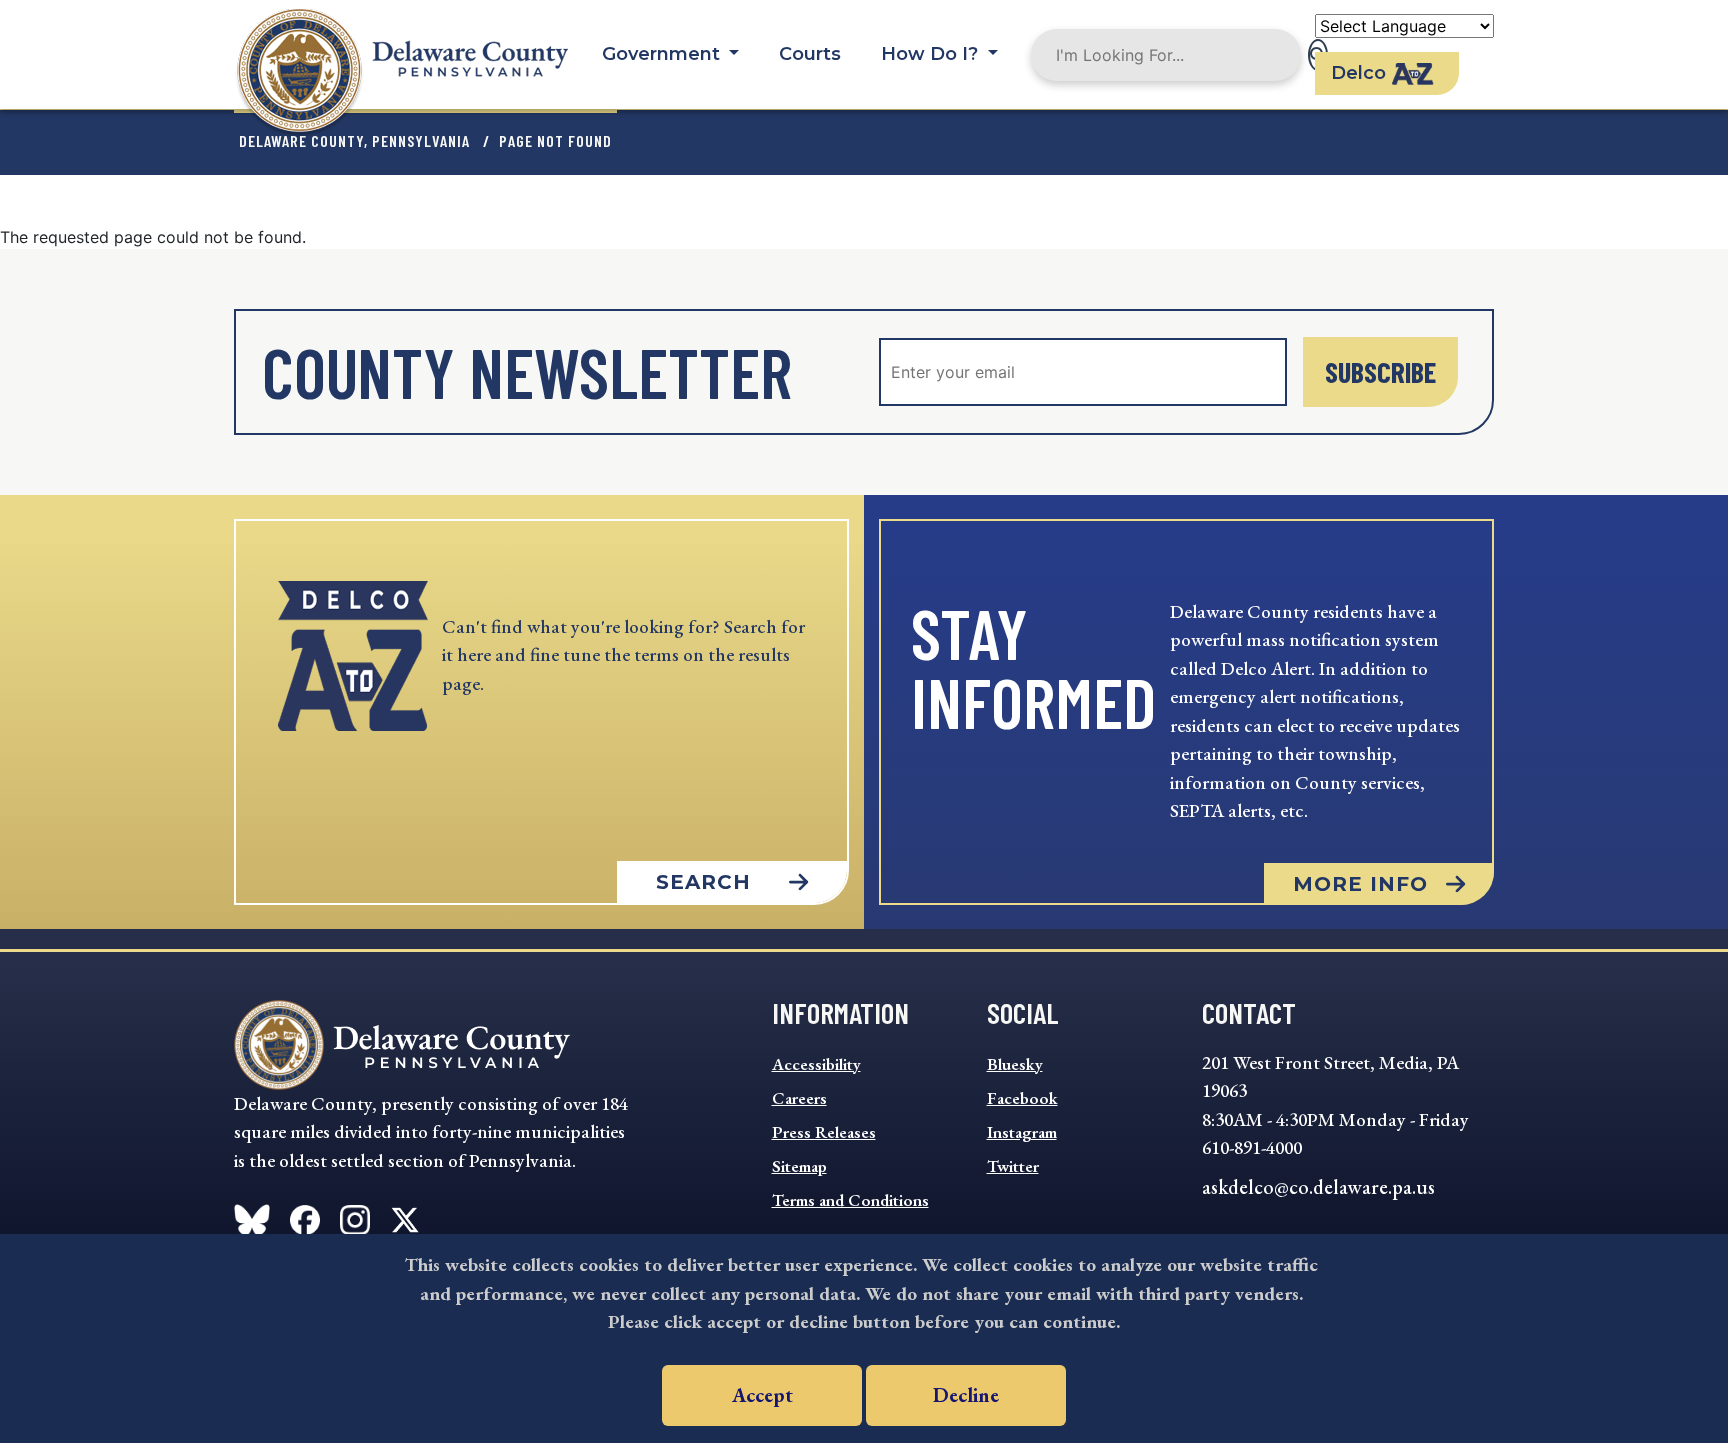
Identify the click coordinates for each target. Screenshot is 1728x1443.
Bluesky (1015, 1064)
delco (1358, 73)
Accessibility (816, 1064)
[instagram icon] (355, 1216)
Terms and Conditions (850, 1200)
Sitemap (799, 1166)
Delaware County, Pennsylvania (354, 140)
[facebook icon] (252, 1216)
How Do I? (932, 54)
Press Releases (824, 1132)
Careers (799, 1098)
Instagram (1022, 1132)
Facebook (1022, 1098)
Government (663, 54)
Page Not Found (555, 140)
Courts (810, 54)
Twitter (1013, 1166)
